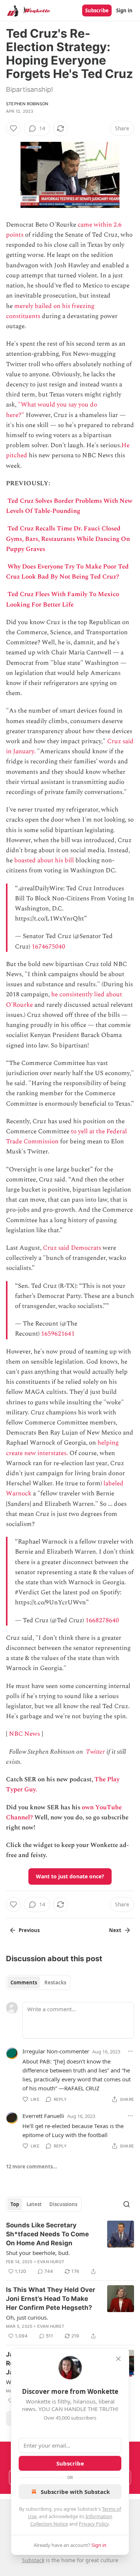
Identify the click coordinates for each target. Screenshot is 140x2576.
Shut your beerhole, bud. (38, 2253)
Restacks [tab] (55, 1982)
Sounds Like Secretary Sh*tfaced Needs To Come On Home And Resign (47, 2234)
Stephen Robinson (27, 104)
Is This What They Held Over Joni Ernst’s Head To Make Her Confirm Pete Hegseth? (51, 2299)
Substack (33, 2560)
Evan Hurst (51, 2262)
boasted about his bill (44, 860)
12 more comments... (32, 2167)
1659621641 (58, 1334)
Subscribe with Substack (75, 2492)
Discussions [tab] (63, 2204)
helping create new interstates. (62, 1448)
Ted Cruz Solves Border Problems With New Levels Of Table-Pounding (69, 506)
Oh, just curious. (27, 2317)
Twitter (95, 1752)
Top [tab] (15, 2204)
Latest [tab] (34, 2204)
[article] (70, 2248)
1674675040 (49, 947)
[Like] (13, 128)
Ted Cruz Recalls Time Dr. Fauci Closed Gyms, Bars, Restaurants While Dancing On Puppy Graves (68, 539)
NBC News (24, 1734)
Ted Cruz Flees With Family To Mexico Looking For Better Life (63, 599)
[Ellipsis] (130, 2051)
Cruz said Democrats (72, 1248)
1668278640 (102, 1620)
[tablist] (38, 1982)
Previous (29, 1930)
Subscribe (97, 10)
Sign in (124, 10)
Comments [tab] (24, 1982)
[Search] (127, 2204)
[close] (118, 2359)
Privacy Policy (94, 2524)
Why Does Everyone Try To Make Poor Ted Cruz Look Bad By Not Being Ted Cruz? (67, 572)
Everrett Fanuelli (43, 2116)
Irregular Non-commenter (56, 2051)
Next (115, 1930)
